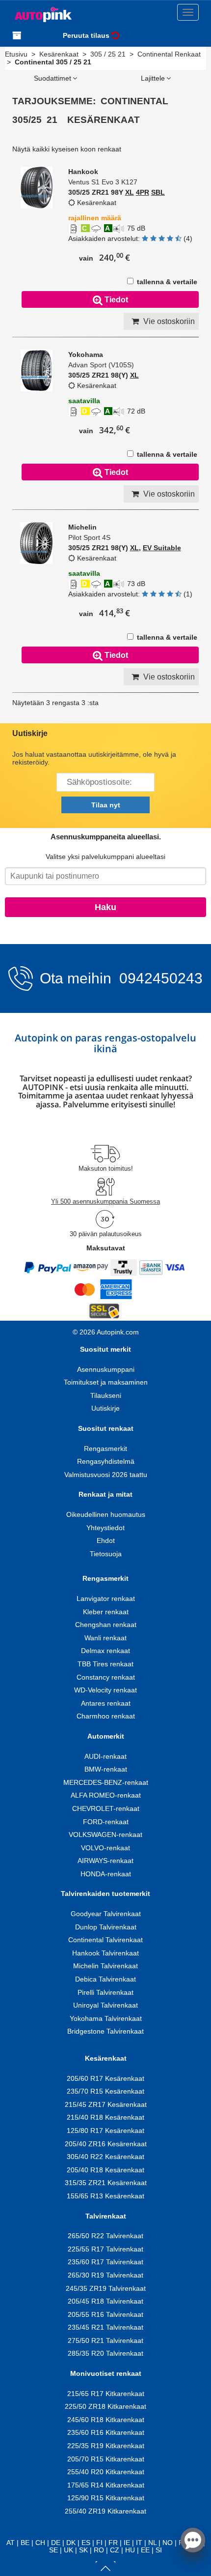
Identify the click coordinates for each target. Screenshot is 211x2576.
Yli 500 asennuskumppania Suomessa (105, 1201)
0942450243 (159, 978)
